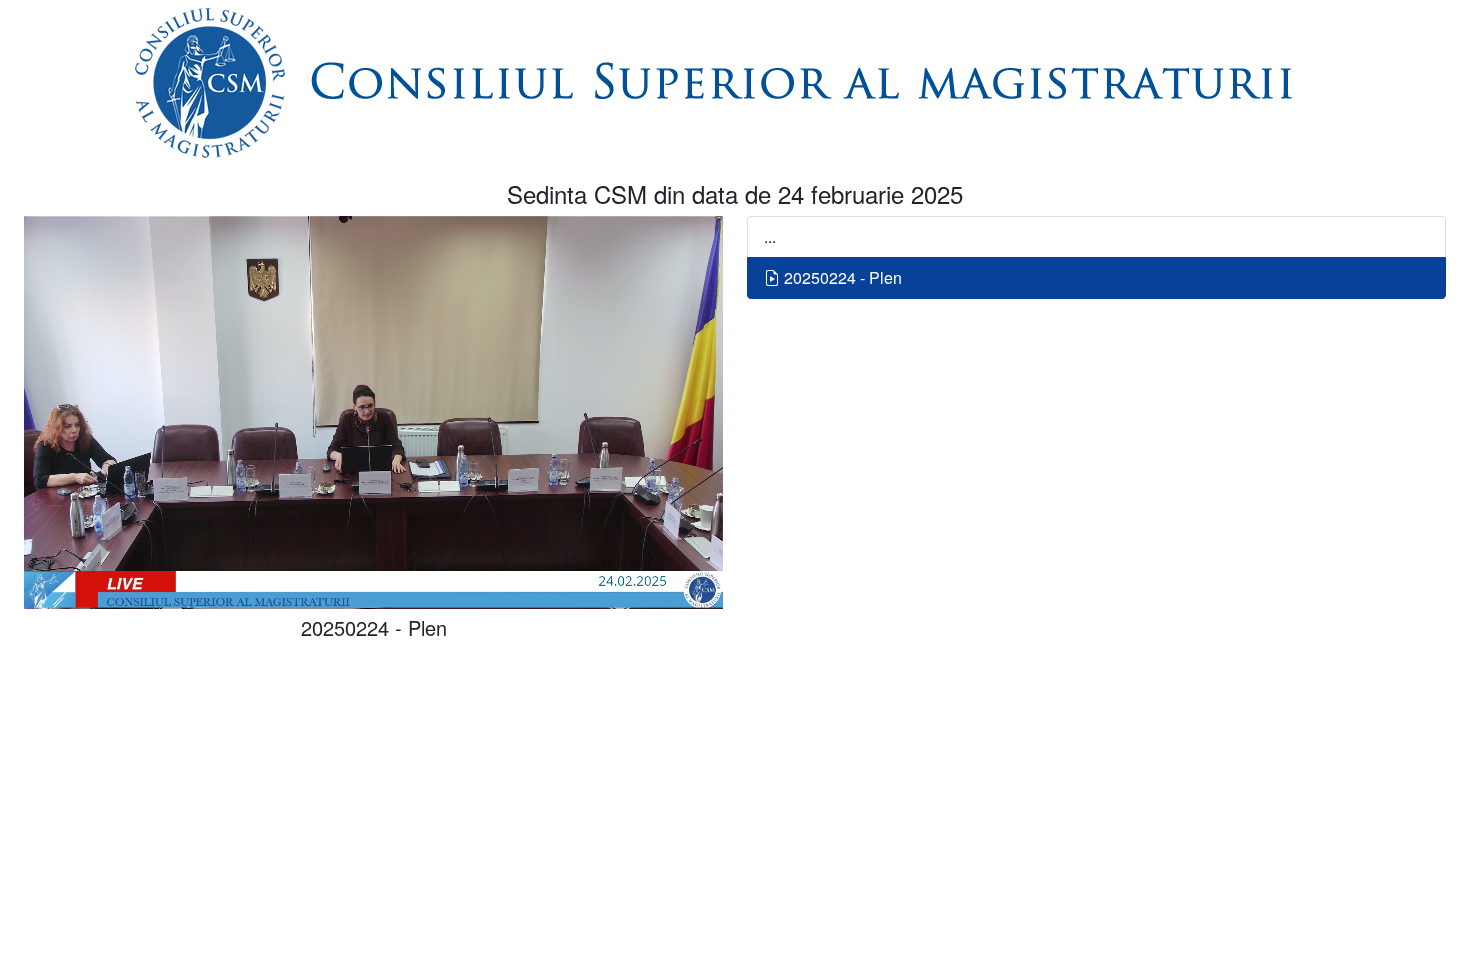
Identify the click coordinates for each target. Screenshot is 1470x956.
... (770, 236)
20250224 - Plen (841, 277)
